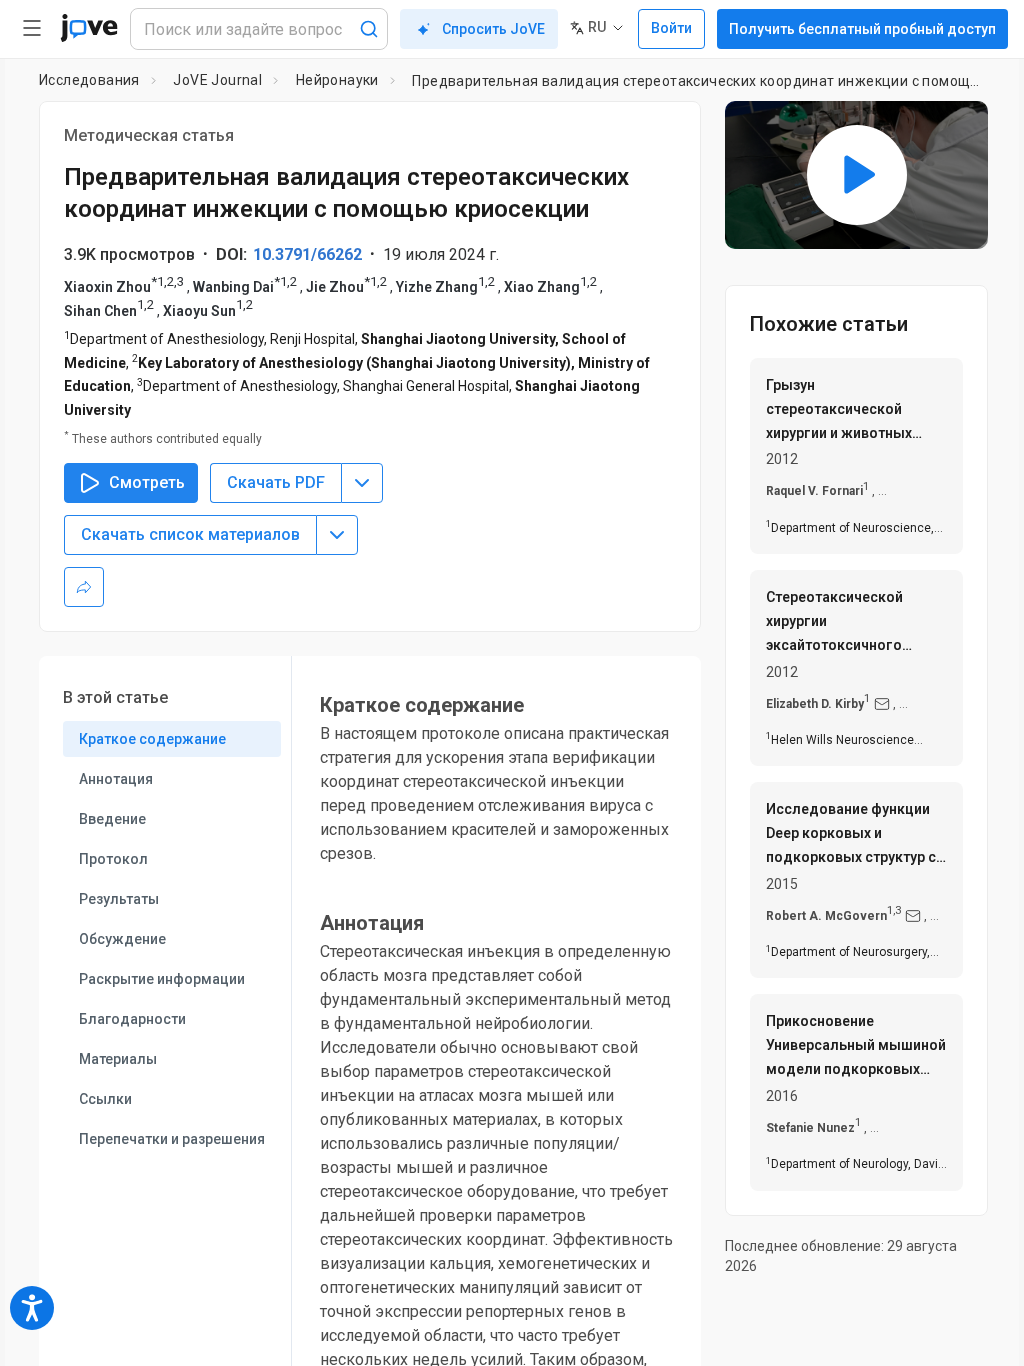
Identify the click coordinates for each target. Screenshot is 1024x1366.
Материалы (118, 1059)
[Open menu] (32, 28)
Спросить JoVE (493, 29)
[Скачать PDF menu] (362, 483)
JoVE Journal (217, 80)
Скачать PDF (276, 482)
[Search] (369, 29)
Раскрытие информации (162, 979)
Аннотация (116, 779)
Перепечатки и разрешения (172, 1139)
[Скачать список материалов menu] (337, 535)
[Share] (84, 587)
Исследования (89, 80)
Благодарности (132, 1019)
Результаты (119, 899)
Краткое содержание (152, 739)
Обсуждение (122, 939)
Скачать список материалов (190, 534)
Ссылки (105, 1099)
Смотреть (147, 482)
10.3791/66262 (307, 254)
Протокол (113, 859)
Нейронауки (337, 80)
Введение (112, 819)
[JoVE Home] (89, 28)
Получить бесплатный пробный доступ (862, 29)
